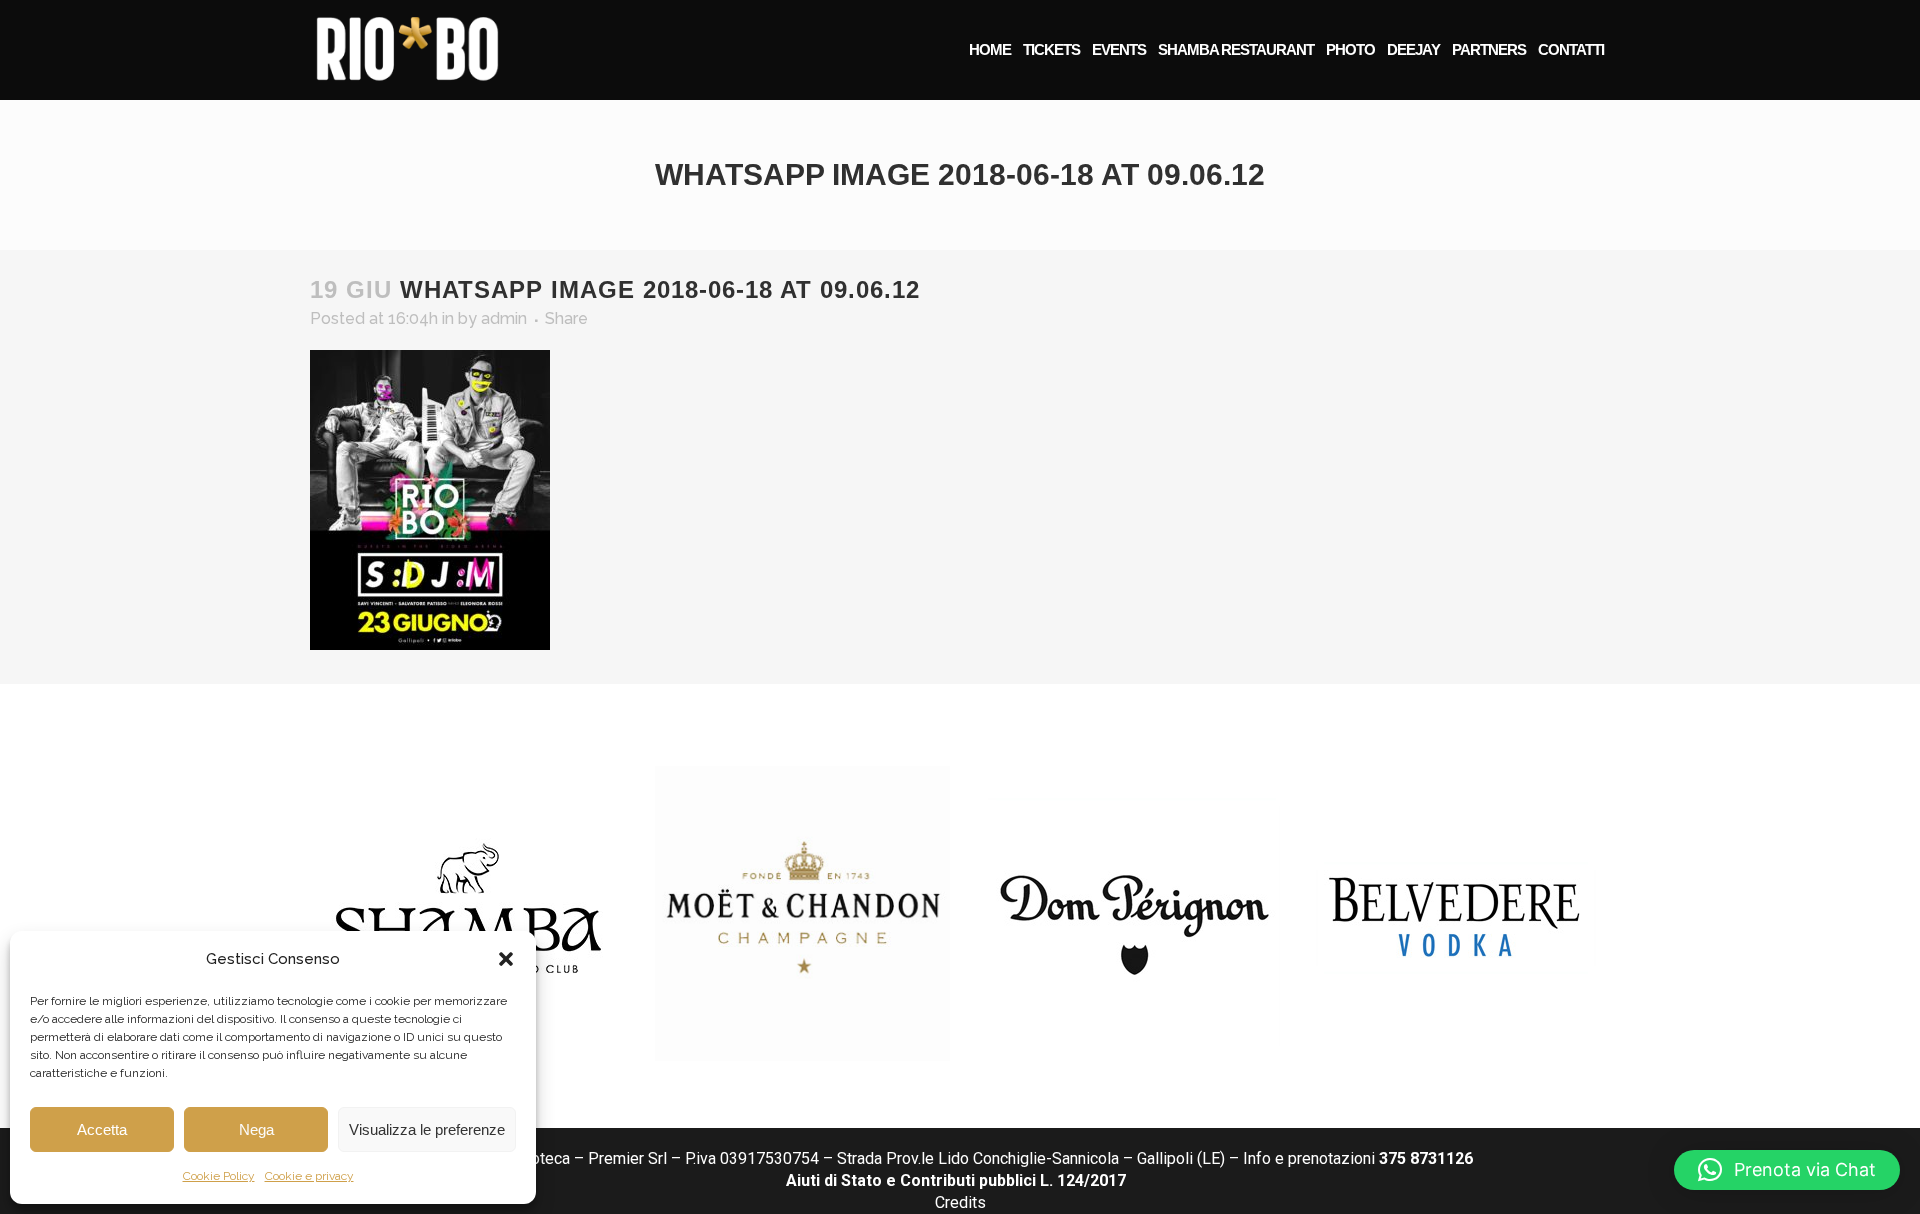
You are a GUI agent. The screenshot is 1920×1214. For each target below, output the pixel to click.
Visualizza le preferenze (427, 1129)
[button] (506, 959)
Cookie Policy (219, 1176)
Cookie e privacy (309, 1176)
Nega (256, 1129)
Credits (960, 1202)
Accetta (102, 1129)
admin (504, 318)
